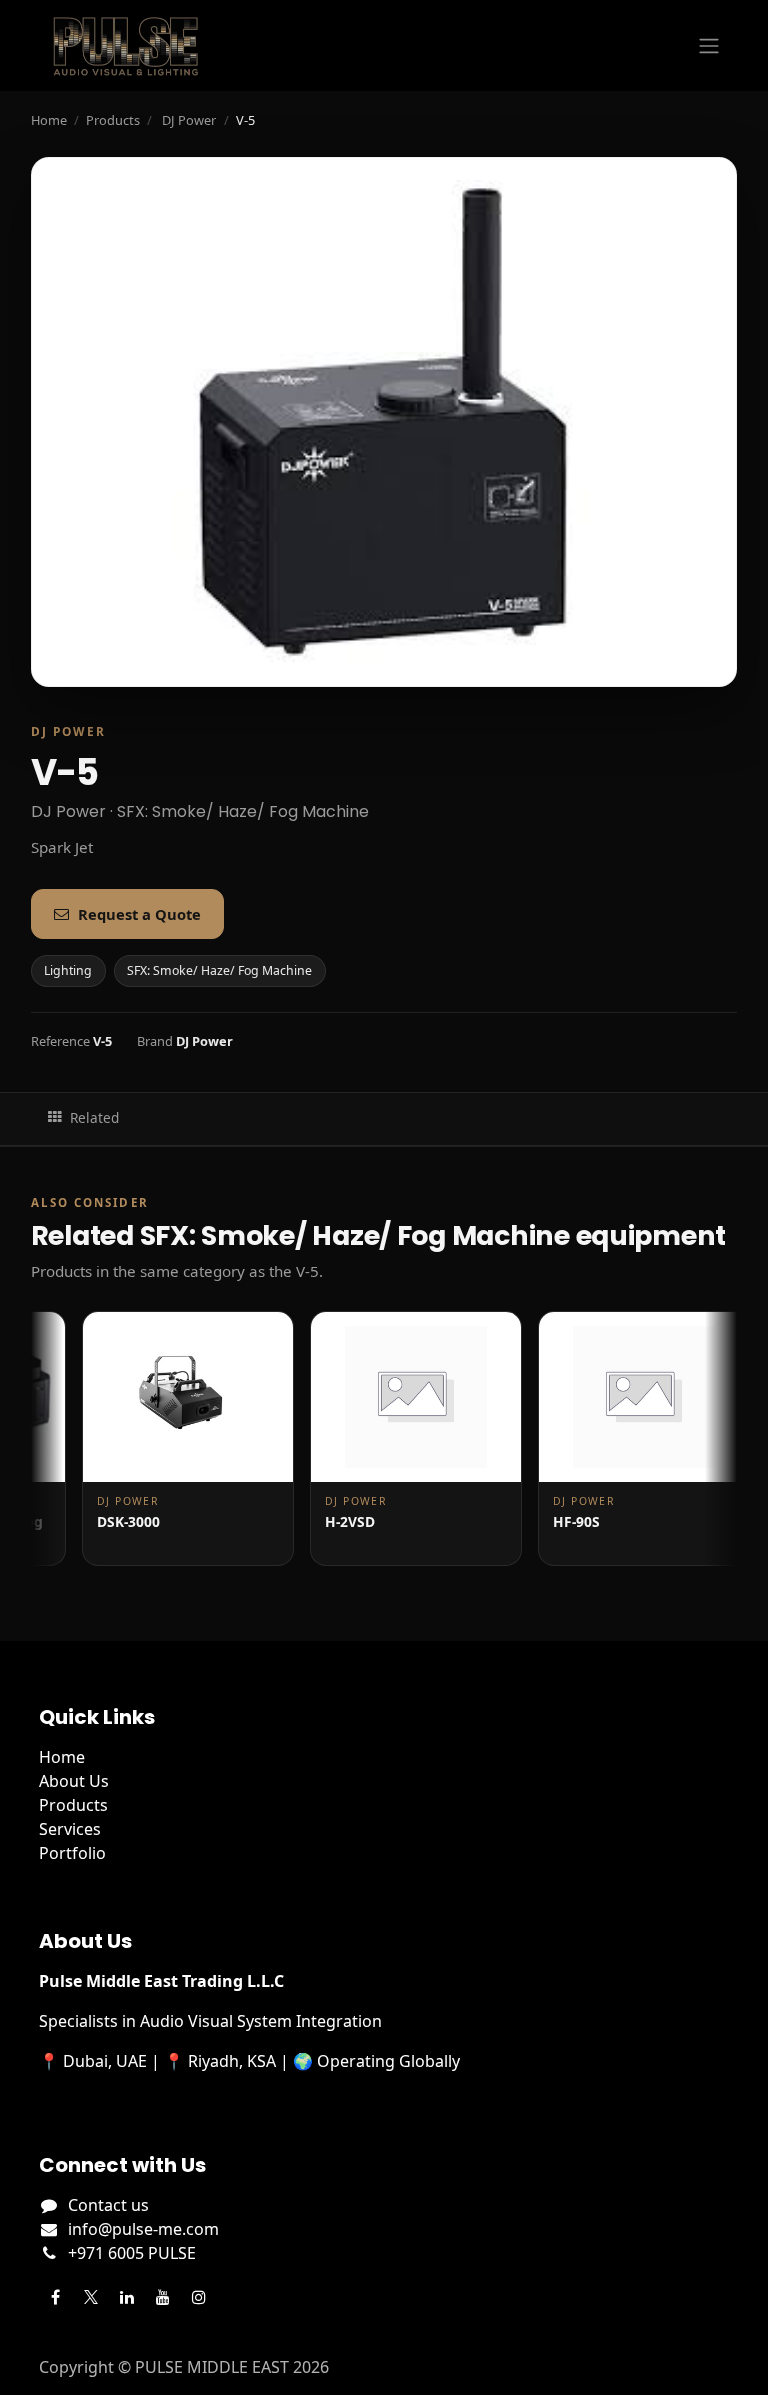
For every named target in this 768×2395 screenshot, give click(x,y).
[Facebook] (55, 2297)
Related (94, 1117)
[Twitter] (91, 2297)
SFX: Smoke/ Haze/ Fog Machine (219, 970)
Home (49, 120)
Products (113, 120)
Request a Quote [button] (139, 914)
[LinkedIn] (127, 2297)
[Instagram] (199, 2297)
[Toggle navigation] (709, 46)
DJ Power (189, 120)
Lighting (68, 970)
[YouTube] (163, 2297)
